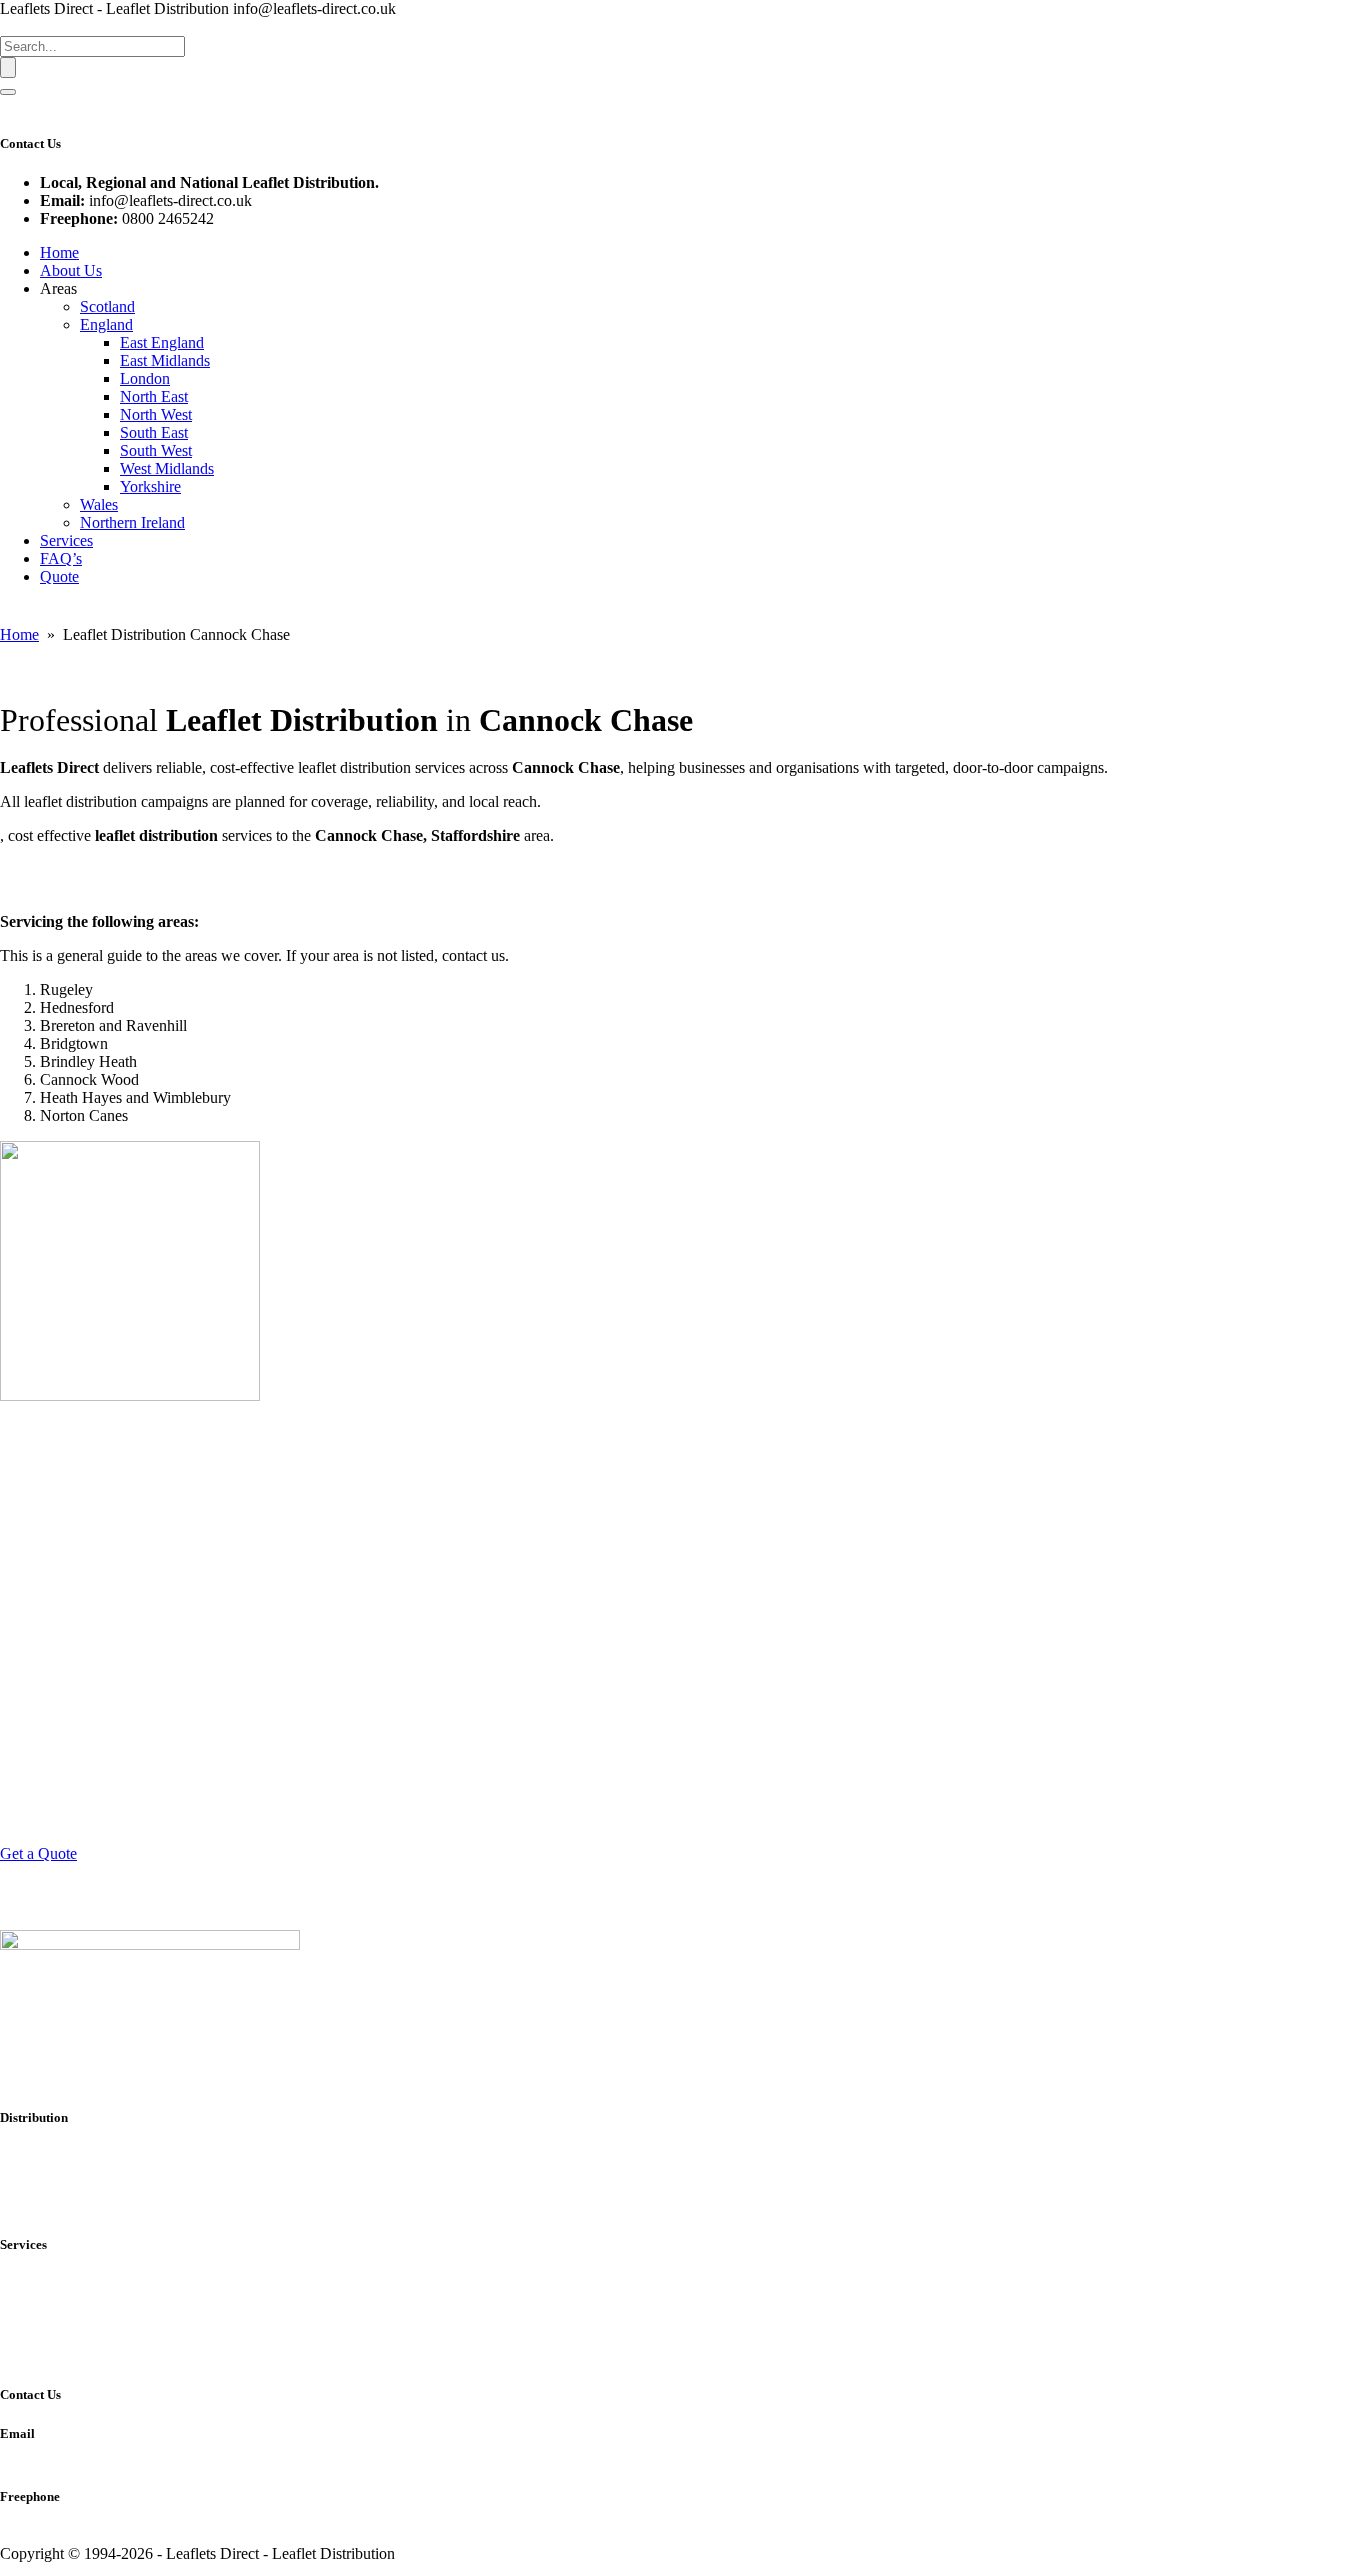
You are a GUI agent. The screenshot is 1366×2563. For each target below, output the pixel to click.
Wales (99, 504)
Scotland (107, 306)
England (106, 324)
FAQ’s (61, 558)
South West (156, 450)
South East (154, 432)
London (145, 378)
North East (154, 396)
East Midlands (165, 360)
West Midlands (167, 468)
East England (162, 342)
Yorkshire (150, 486)
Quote (59, 576)
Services (66, 540)
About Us (71, 270)
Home (59, 252)
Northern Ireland (132, 522)
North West (156, 414)
